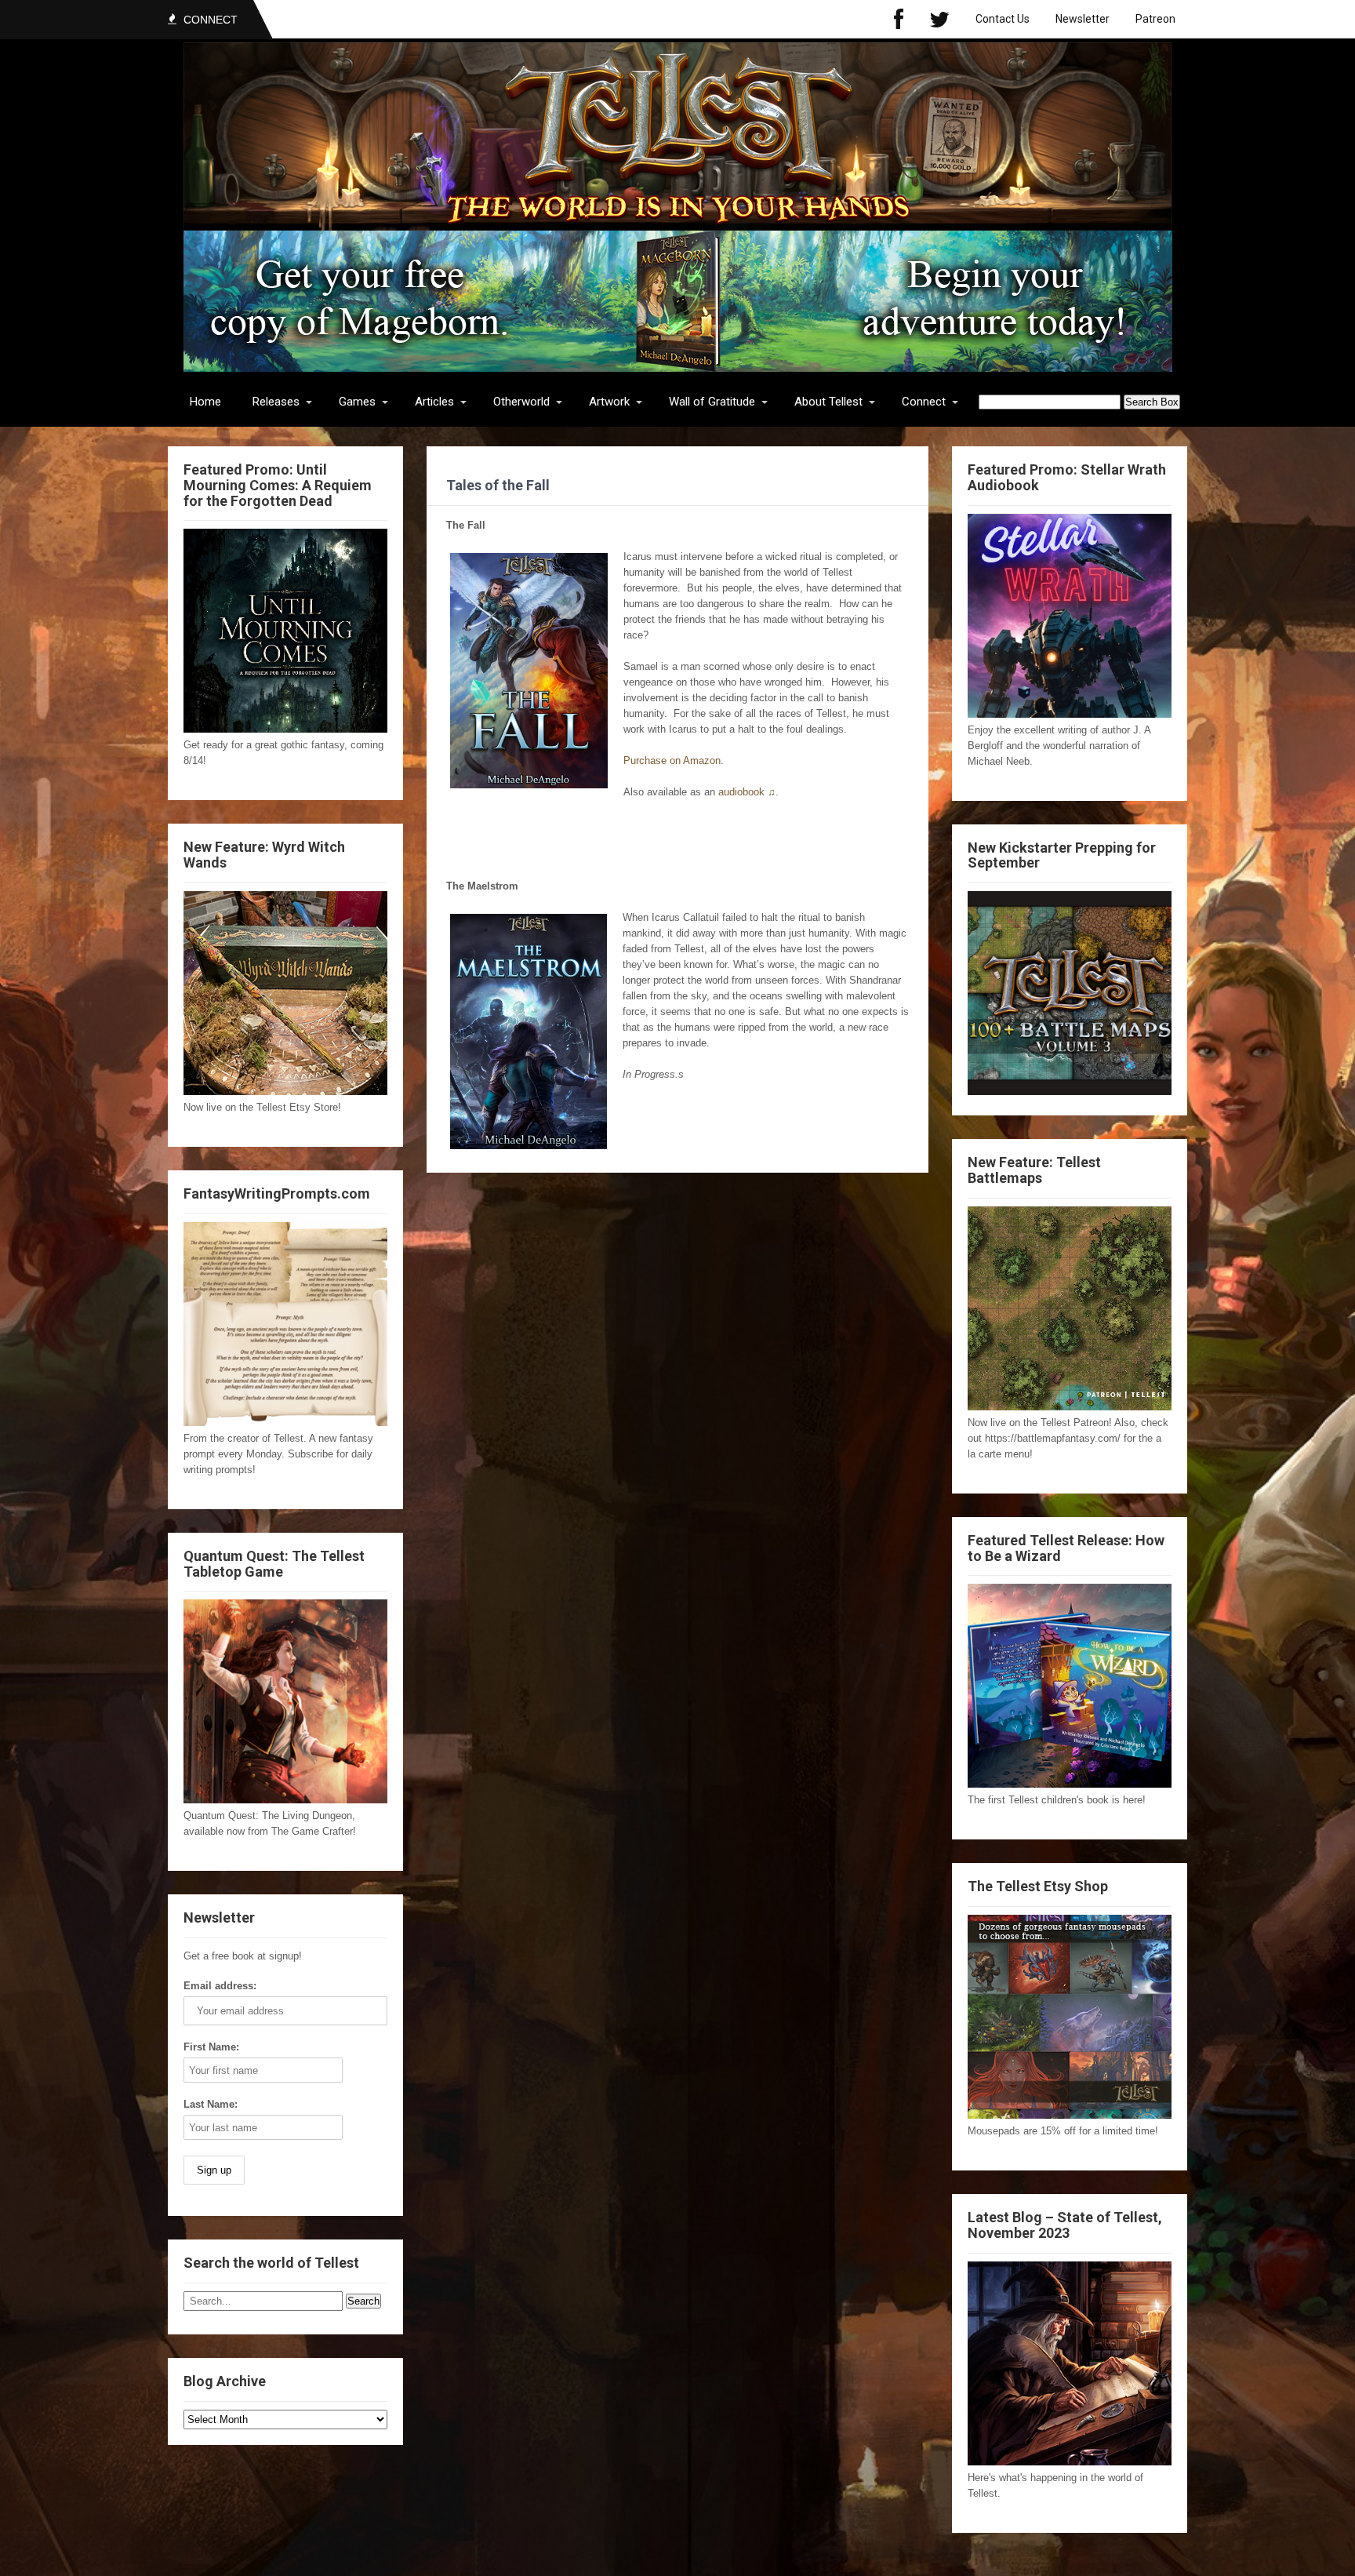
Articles (434, 402)
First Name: (211, 2047)
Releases (276, 402)
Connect (924, 402)
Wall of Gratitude (712, 402)
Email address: (220, 1986)
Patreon (1155, 19)
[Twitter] (939, 19)
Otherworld (521, 402)
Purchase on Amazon (672, 760)
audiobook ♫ (747, 792)
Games (357, 402)
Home (205, 402)
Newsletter (1083, 19)
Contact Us (1003, 19)
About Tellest (828, 402)
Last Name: (211, 2104)
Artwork (609, 402)
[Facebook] (899, 19)
